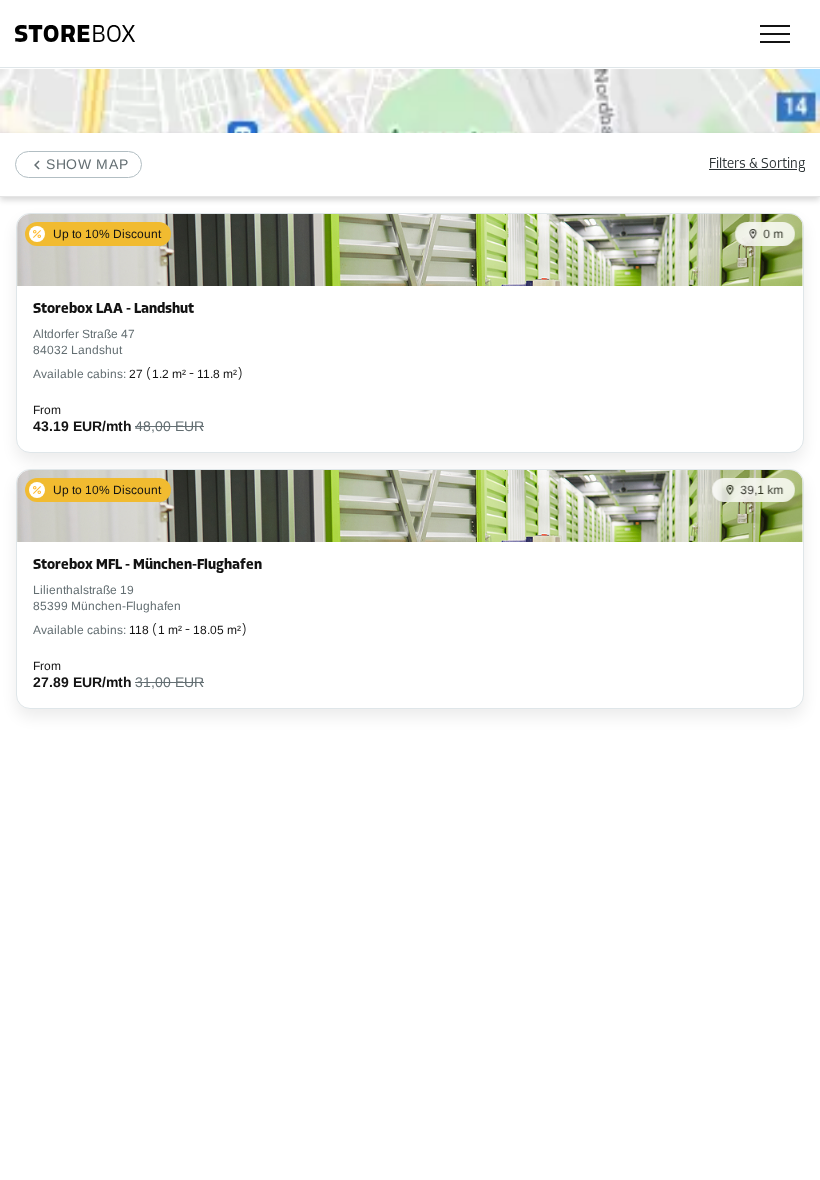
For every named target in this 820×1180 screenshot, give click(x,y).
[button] (78, 164)
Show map (87, 164)
